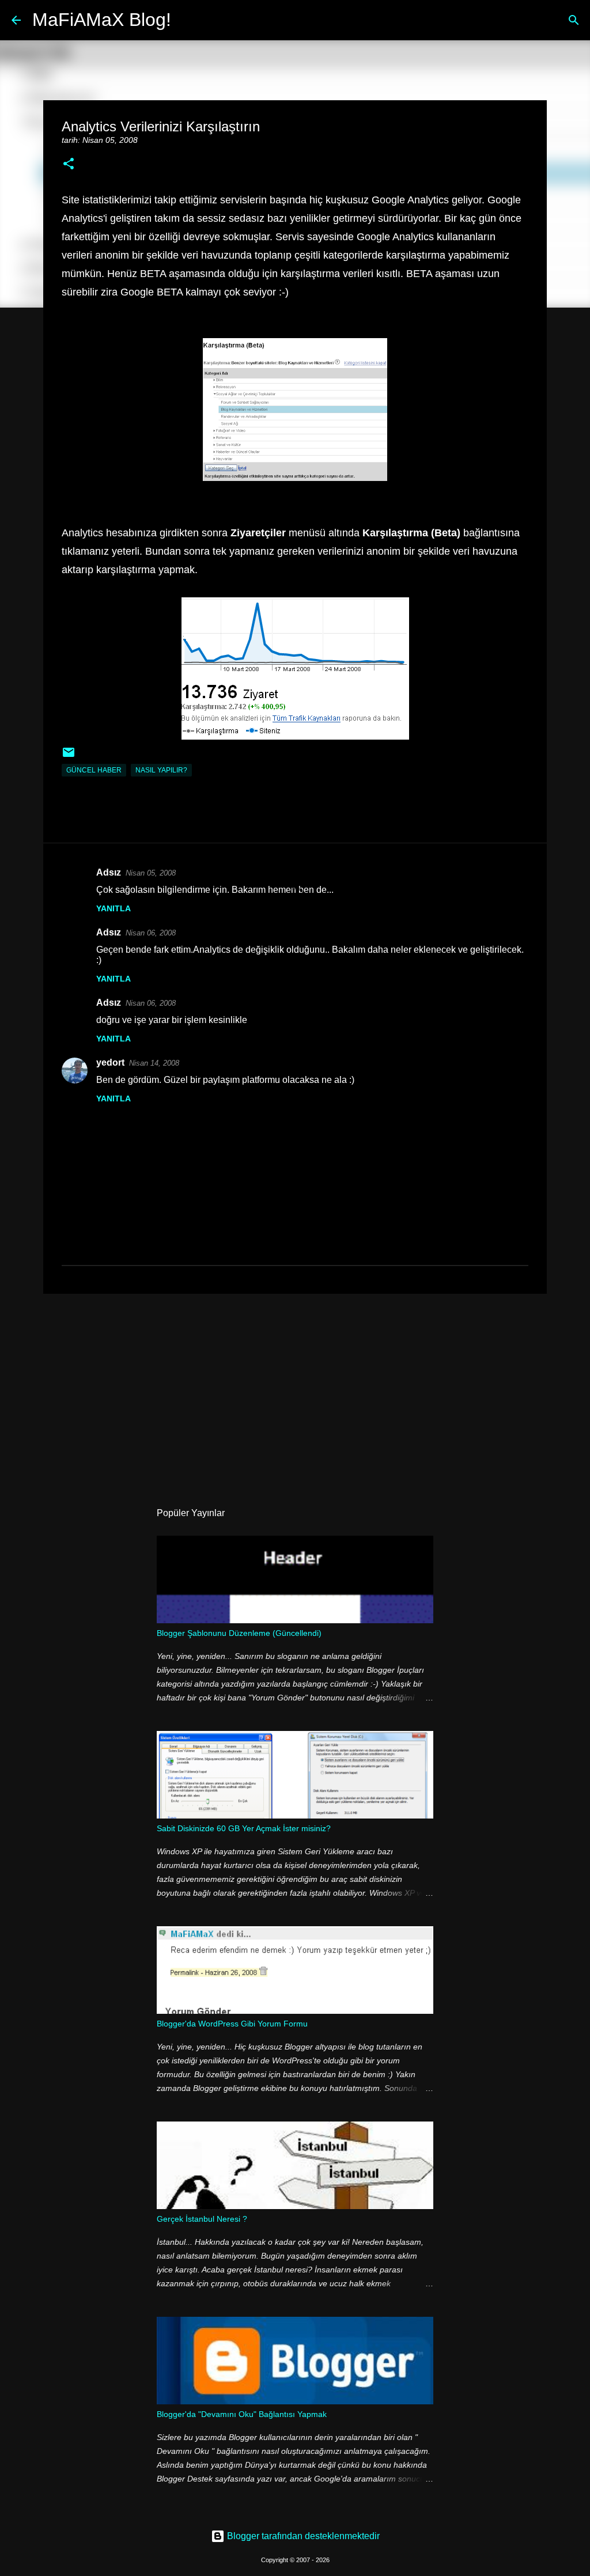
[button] (69, 164)
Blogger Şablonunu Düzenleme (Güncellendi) (239, 1633)
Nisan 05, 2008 (151, 873)
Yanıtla (114, 908)
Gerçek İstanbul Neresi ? (202, 2219)
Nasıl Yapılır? (161, 770)
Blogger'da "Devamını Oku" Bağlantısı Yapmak (242, 2414)
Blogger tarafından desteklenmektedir (302, 2536)
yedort (110, 1062)
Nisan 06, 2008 (151, 933)
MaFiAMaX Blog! (102, 20)
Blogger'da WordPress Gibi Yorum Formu (232, 2024)
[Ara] (187, 20)
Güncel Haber (94, 770)
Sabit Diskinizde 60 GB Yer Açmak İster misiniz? (244, 1828)
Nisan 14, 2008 (154, 1063)
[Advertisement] (295, 1392)
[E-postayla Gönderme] (69, 757)
